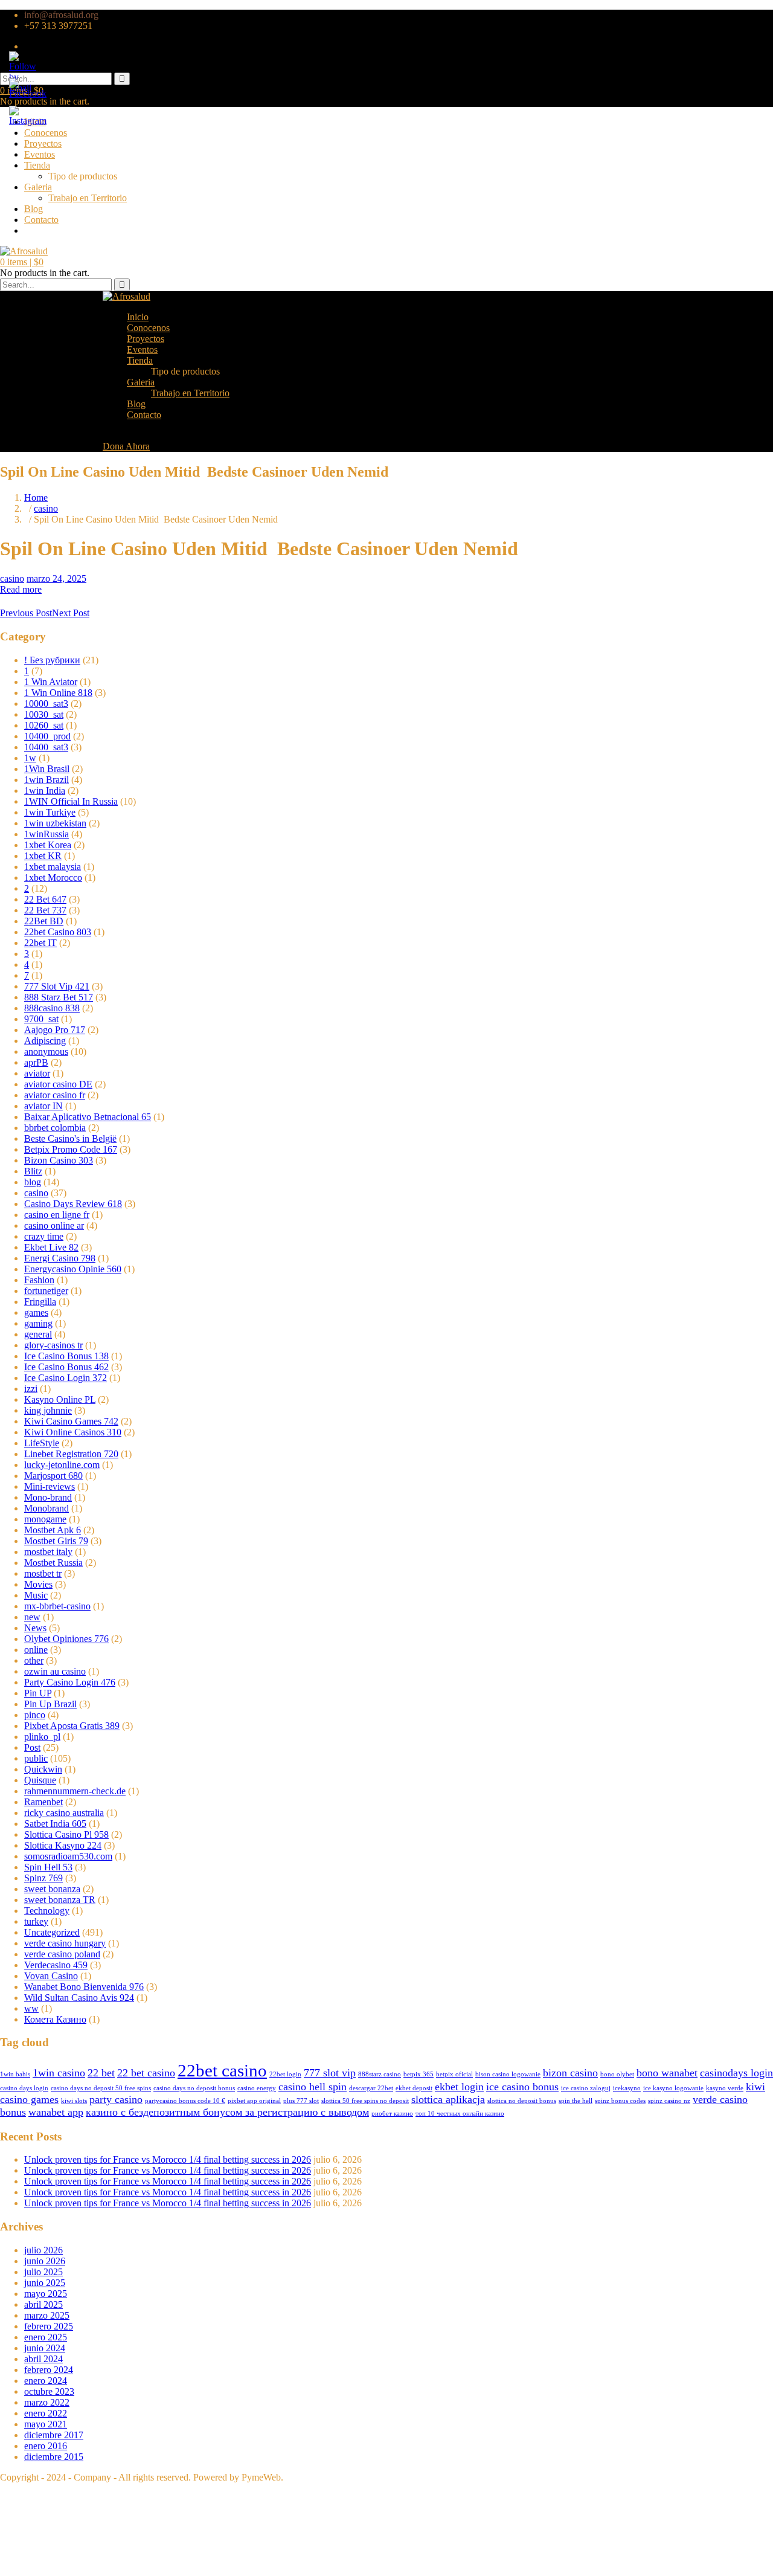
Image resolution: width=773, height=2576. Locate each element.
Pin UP (38, 1693)
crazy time (44, 1236)
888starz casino (380, 2074)
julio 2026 (43, 2250)
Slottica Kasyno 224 (63, 1845)
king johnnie (48, 1410)
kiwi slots (74, 2101)
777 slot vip (330, 2073)
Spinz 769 (43, 1878)
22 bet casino (146, 2073)
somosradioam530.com (68, 1856)
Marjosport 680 (53, 1476)
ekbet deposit (414, 2088)
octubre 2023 (49, 2391)
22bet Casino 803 (58, 932)
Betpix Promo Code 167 (71, 1149)
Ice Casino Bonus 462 (66, 1367)
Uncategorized (52, 1932)
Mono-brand (48, 1497)
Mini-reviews (50, 1486)
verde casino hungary (65, 1943)
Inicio (138, 317)
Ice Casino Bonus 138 (66, 1356)
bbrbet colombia (55, 1128)
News (35, 1628)
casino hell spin (313, 2087)
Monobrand (47, 1508)
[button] (22, 262)
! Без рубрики (52, 660)
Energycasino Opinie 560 (73, 1269)
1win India (45, 791)
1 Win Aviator (51, 682)
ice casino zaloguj (586, 2088)
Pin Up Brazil (50, 1704)
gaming (38, 1323)
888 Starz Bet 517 (59, 997)
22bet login (285, 2074)
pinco (35, 1715)
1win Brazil (47, 780)
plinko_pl (42, 1737)
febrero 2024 (49, 2370)
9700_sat (41, 1019)
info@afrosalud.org (61, 15)
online (36, 1650)
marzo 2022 (47, 2402)
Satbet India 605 (55, 1824)
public (36, 1758)
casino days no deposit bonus (194, 2088)
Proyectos (43, 143)
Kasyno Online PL (60, 1399)
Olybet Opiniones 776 (66, 1639)
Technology (47, 1911)
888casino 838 (52, 1008)
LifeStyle (42, 1443)
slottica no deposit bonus (522, 2101)
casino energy (257, 2088)
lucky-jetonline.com (62, 1465)
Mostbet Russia (53, 1563)
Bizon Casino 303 (59, 1160)
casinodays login (736, 2073)
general (38, 1334)
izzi (31, 1389)
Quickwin (43, 1769)
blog (33, 1182)
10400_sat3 (46, 747)
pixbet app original (254, 2101)
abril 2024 (43, 2359)
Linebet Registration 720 (71, 1454)
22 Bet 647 (45, 899)
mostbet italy (48, 1552)
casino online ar (54, 1225)
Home (36, 497)
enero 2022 (46, 2413)
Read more (21, 589)
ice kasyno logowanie (673, 2088)
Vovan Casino (51, 1976)
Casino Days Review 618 (73, 1204)
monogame (45, 1519)
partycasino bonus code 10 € (185, 2101)
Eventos (40, 154)
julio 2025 (43, 2272)
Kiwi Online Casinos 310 (73, 1432)
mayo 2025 (46, 2294)
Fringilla (40, 1302)
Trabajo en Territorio (88, 198)
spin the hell (576, 2101)
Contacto (41, 220)
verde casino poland (62, 1954)
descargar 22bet (371, 2088)
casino (46, 508)
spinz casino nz (669, 2101)
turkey (36, 1921)
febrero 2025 (49, 2326)
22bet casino (222, 2070)
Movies (38, 1584)
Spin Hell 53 (48, 1867)
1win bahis (15, 2074)
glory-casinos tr (53, 1345)
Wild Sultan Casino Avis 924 (79, 1998)
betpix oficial (454, 2074)
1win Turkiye (50, 812)
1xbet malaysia (53, 867)
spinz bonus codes (620, 2101)
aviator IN (43, 1106)
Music (36, 1595)
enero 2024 (46, 2381)
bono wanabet (667, 2073)
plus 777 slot (301, 2101)
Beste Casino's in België (70, 1138)
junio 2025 (45, 2283)
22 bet (101, 2073)
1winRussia (47, 834)
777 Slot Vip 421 (57, 986)
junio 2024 (45, 2348)
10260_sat (44, 725)
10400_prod (47, 736)
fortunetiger (46, 1291)
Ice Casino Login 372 (66, 1378)
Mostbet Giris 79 (56, 1541)
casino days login (24, 2088)
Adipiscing (45, 1041)
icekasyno (627, 2088)
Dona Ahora (126, 446)
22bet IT (40, 943)
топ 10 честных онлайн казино (460, 2114)
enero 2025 (46, 2337)
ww (31, 2008)
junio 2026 (45, 2261)
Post (32, 1747)
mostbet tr (43, 1573)
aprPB (36, 1062)
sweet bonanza (52, 1889)
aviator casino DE (58, 1084)
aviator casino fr (55, 1095)
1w (30, 758)
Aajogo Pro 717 (55, 1030)
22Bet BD (44, 921)
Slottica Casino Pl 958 (66, 1834)
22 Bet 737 (45, 910)
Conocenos (46, 133)
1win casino (59, 2073)
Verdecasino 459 (56, 1965)
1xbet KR (43, 856)
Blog (34, 209)
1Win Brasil (47, 769)
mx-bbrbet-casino (57, 1606)
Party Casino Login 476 (70, 1682)
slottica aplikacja (448, 2099)
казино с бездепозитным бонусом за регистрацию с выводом (227, 2112)
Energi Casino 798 (60, 1258)
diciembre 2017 (54, 2435)
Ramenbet (43, 1802)
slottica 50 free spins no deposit (365, 2101)
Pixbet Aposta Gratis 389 (72, 1726)
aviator (37, 1073)
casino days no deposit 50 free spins (101, 2088)
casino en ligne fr (57, 1215)
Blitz (33, 1171)
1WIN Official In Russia (71, 801)
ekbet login (459, 2087)
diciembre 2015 (54, 2457)
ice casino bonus (522, 2087)
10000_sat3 (46, 704)
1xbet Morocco (53, 877)
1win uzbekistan (55, 823)
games (36, 1312)
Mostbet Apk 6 (53, 1530)
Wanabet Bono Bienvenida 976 (84, 1987)
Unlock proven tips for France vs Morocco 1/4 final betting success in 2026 (168, 2159)
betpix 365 (419, 2074)
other (34, 1660)
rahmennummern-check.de (75, 1791)
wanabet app (56, 2112)
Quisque (40, 1780)
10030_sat (44, 714)
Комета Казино (55, 2019)
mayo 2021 (46, 2424)
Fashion (39, 1280)
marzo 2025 (47, 2315)
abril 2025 (43, 2304)
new (32, 1617)
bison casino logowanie (508, 2074)
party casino (116, 2099)
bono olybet (617, 2074)
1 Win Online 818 (58, 693)
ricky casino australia (64, 1813)
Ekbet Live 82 (51, 1247)
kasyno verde (725, 2088)
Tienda (37, 165)
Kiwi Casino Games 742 (71, 1421)
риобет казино (392, 2114)
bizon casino (570, 2073)
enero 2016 (46, 2446)
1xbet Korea (48, 845)
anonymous (46, 1051)
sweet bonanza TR (60, 1900)
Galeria (38, 187)
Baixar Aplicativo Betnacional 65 (88, 1117)
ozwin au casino (55, 1671)
